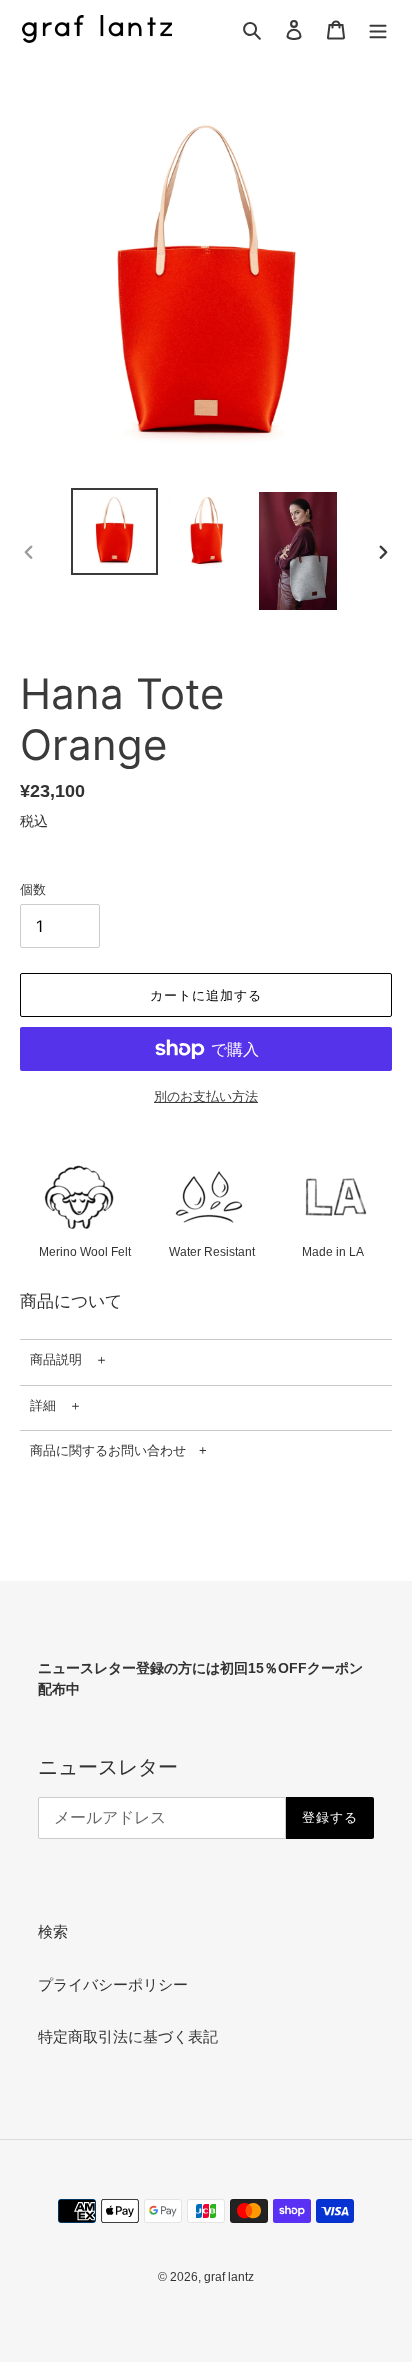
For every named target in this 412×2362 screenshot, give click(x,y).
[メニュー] (378, 29)
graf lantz (229, 2277)
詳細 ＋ (56, 1405)
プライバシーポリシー (113, 1984)
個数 (33, 889)
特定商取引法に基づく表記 (128, 2036)
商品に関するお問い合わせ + (118, 1450)
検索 (53, 1931)
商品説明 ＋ (69, 1359)
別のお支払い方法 (206, 1096)
